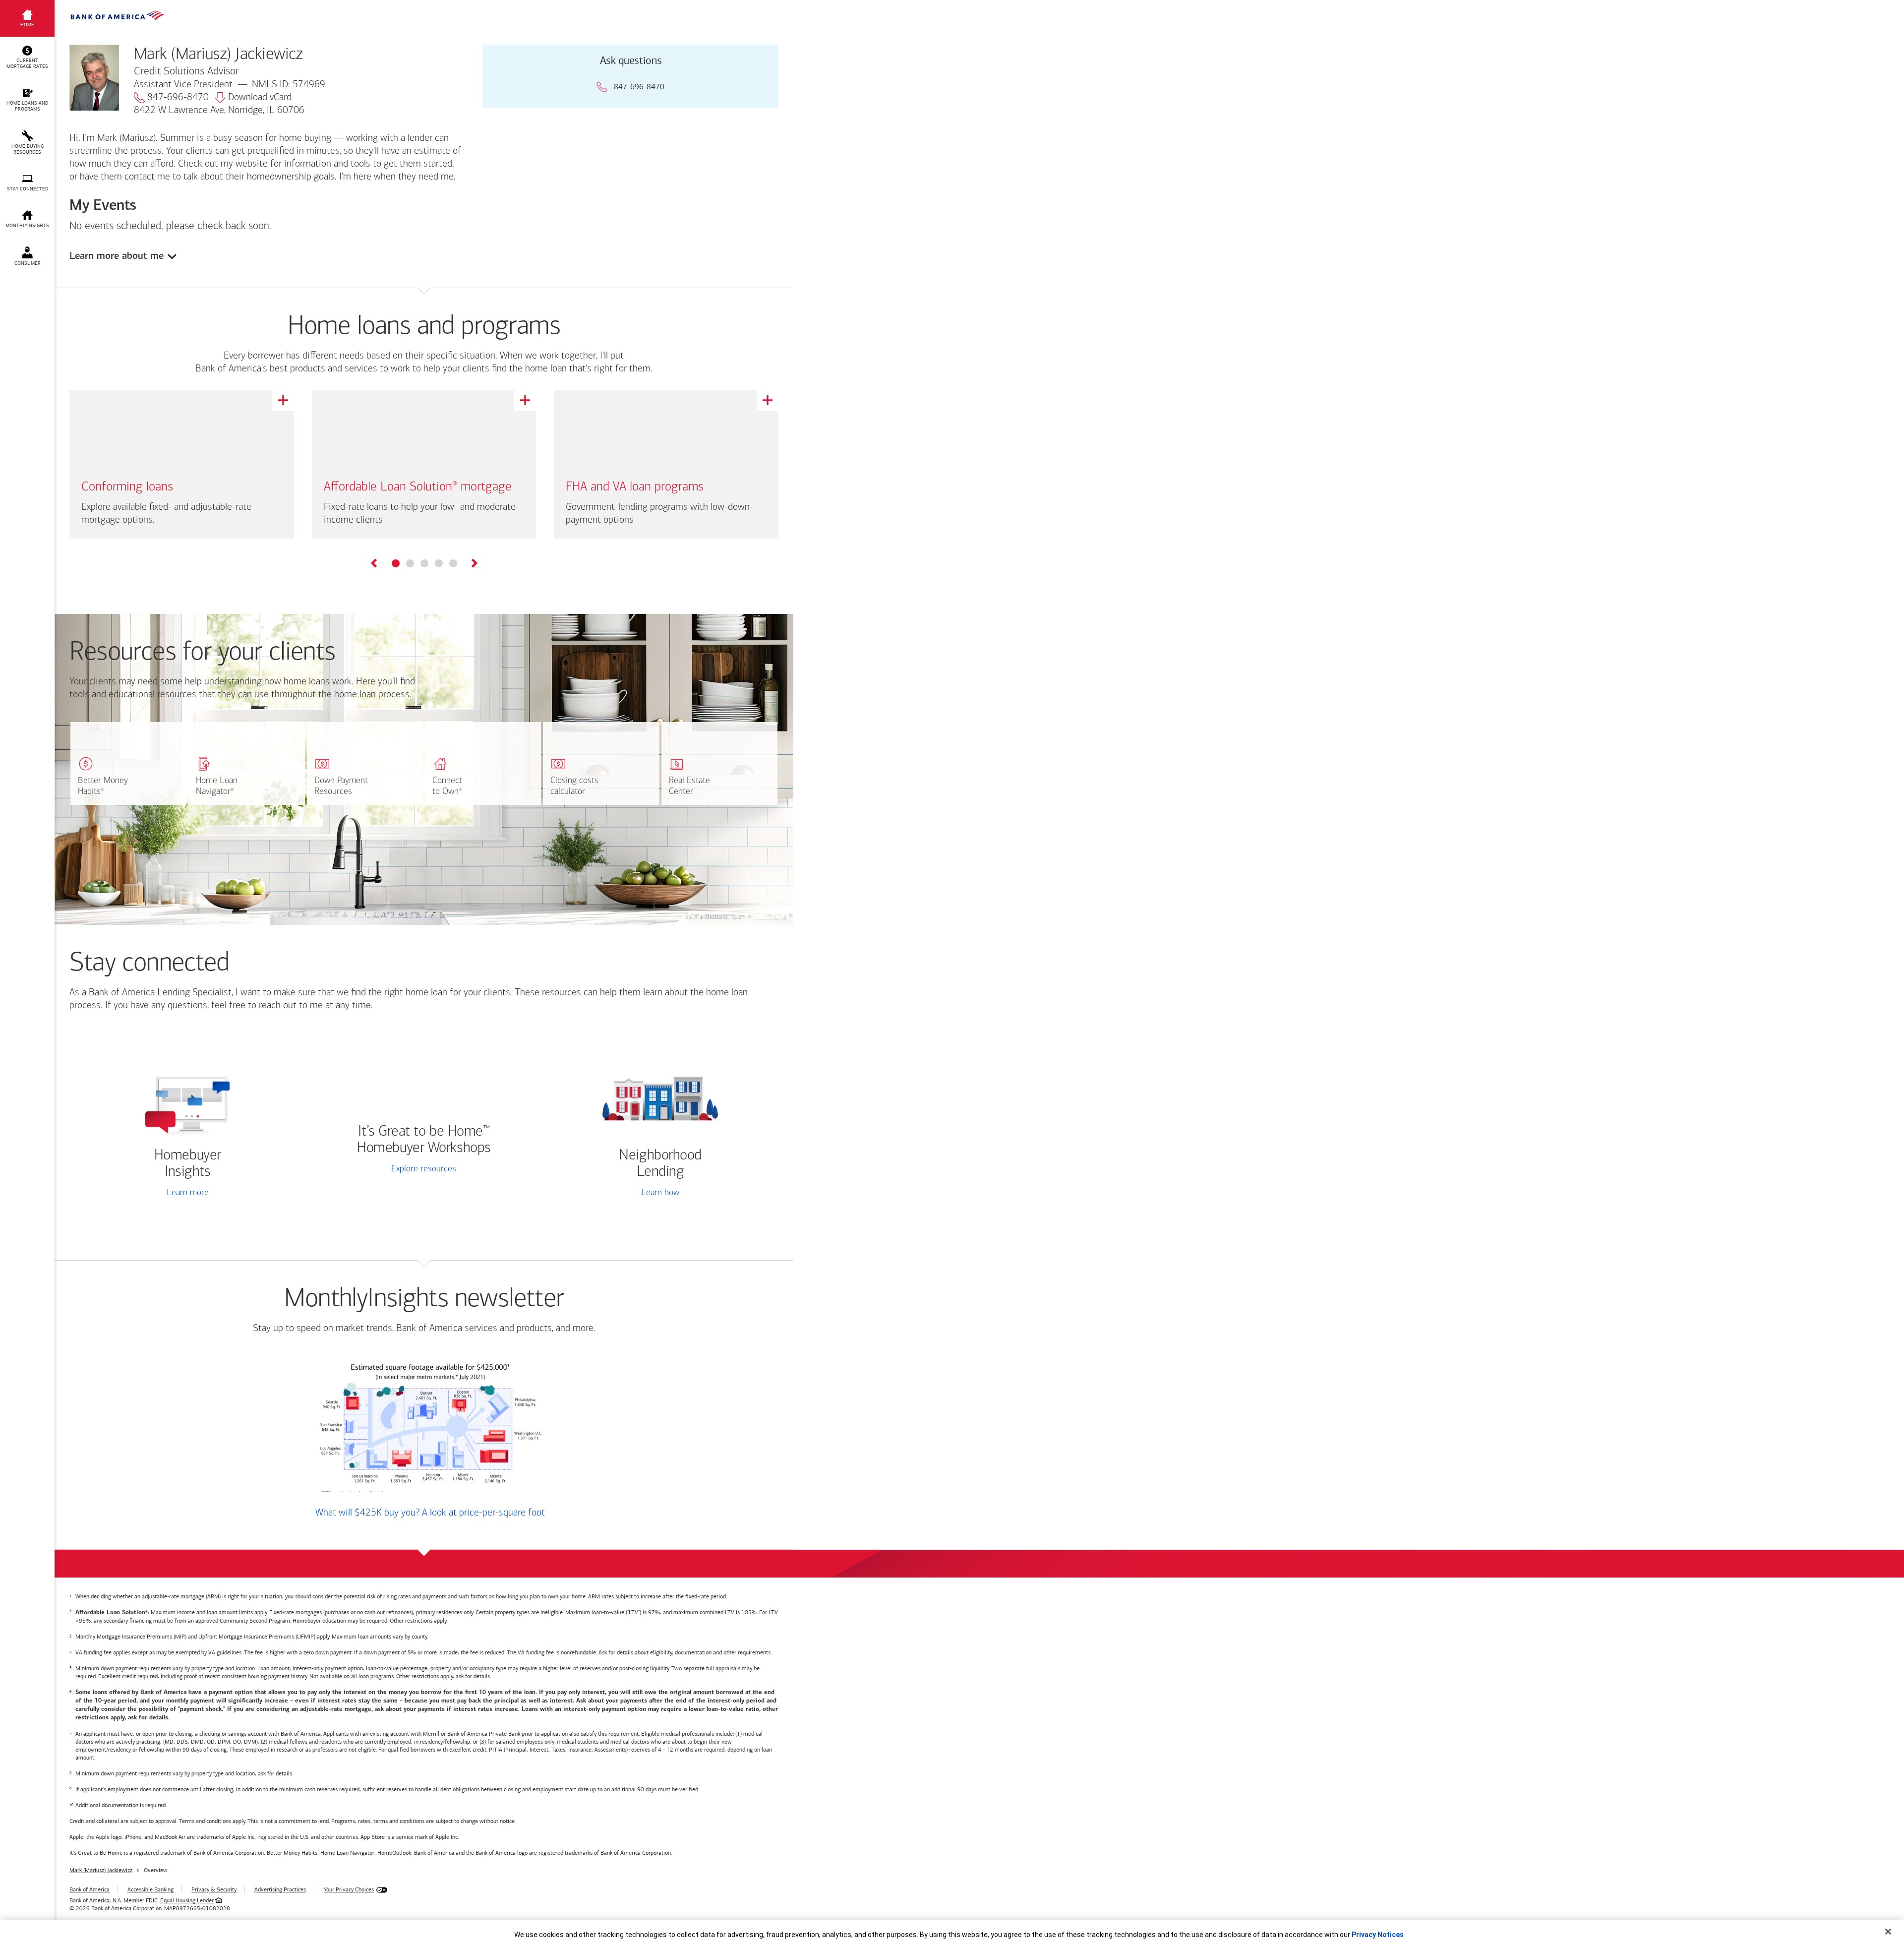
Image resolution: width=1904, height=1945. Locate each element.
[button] (27, 58)
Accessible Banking (150, 1889)
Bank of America (89, 1889)
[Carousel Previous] (375, 565)
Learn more (188, 1193)
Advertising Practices (280, 1889)
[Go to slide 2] (410, 563)
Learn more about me (117, 256)
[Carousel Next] (474, 565)
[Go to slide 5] (453, 563)
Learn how (660, 1193)
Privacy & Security (214, 1889)
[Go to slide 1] (396, 563)
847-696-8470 (178, 98)
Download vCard (260, 98)
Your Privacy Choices (349, 1889)
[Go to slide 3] (424, 563)
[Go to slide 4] (439, 563)
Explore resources (424, 1169)
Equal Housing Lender (187, 1900)
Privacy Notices (1378, 1935)
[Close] (1888, 1932)
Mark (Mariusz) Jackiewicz (101, 1870)
